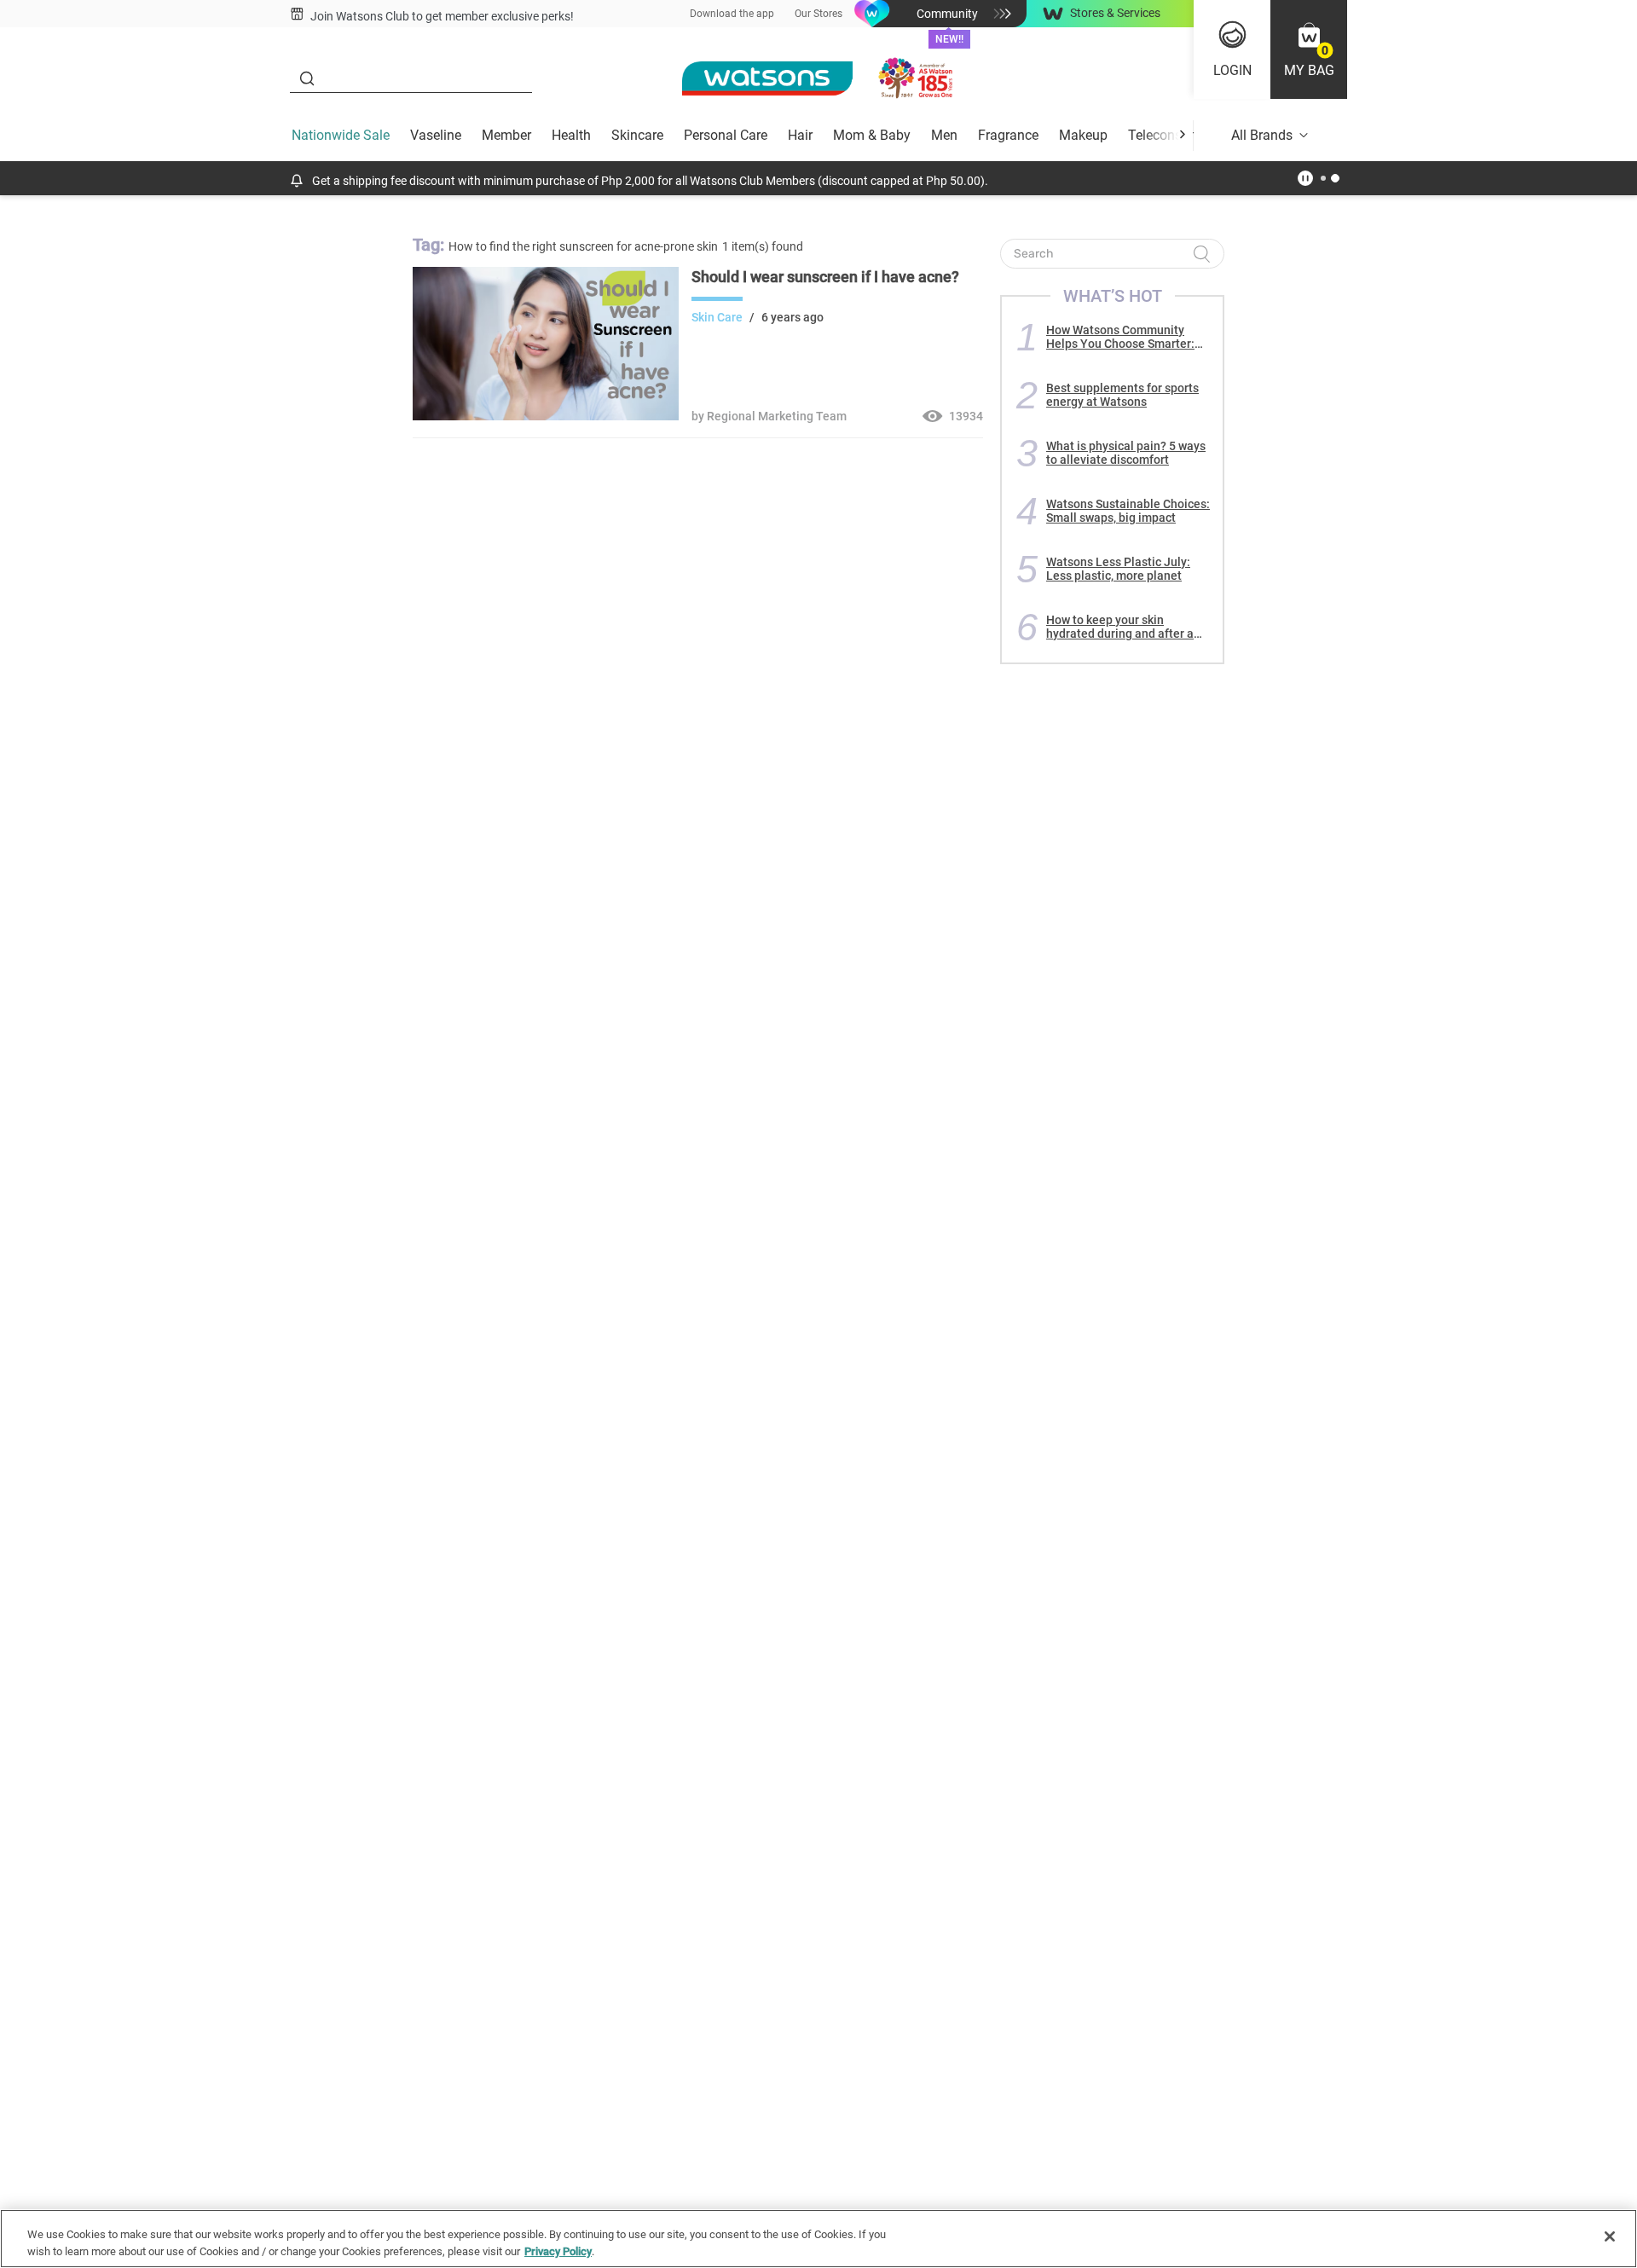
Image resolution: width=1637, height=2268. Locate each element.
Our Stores (818, 14)
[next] (1182, 135)
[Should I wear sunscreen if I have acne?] (546, 416)
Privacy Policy (558, 2251)
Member (506, 135)
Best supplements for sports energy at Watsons (1122, 395)
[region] (818, 2239)
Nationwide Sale (341, 135)
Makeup (1083, 135)
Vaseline (436, 135)
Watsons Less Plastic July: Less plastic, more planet (1118, 569)
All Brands (1262, 135)
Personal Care (726, 135)
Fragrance (1008, 135)
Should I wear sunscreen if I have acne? (825, 277)
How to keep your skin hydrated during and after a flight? (1120, 627)
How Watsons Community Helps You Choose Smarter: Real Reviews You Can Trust (1122, 337)
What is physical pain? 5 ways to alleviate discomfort (1126, 453)
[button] (1309, 49)
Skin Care (717, 317)
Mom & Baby (872, 135)
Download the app (732, 14)
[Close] (1610, 2236)
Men (944, 135)
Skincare (637, 135)
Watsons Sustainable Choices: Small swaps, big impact (1128, 511)
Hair (800, 135)
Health (571, 135)
